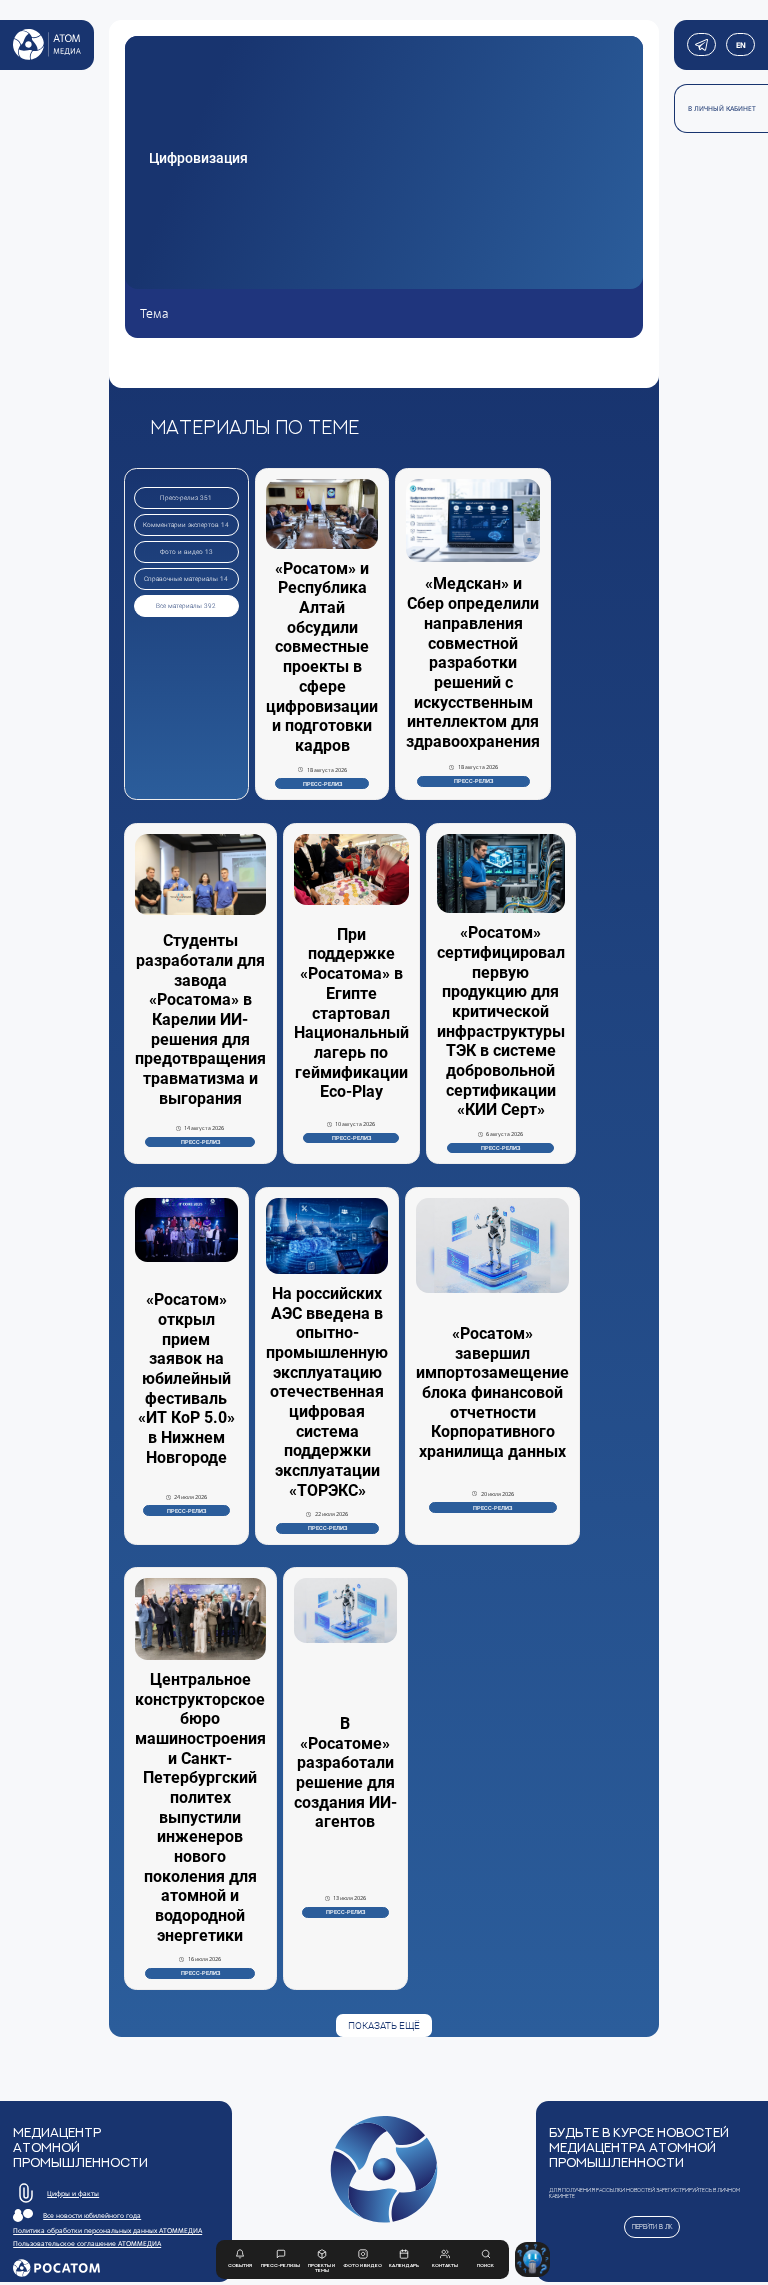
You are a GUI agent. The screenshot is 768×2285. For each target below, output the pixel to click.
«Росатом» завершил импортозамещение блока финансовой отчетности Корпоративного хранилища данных (492, 1392)
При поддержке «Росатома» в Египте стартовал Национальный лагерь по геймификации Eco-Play (351, 1013)
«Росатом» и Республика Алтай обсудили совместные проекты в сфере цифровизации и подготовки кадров (322, 657)
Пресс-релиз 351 (186, 498)
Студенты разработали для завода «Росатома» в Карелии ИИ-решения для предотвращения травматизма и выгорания (200, 1019)
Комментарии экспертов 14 (186, 525)
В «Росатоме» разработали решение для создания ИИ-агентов (345, 1772)
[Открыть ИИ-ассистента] (532, 2259)
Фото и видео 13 (186, 552)
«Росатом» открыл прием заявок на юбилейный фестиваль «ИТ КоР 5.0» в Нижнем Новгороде (186, 1378)
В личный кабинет (722, 108)
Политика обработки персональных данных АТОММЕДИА (107, 2230)
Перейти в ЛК (652, 2226)
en (740, 45)
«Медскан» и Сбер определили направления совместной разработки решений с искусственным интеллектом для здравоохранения (473, 662)
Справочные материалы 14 (186, 579)
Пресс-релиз (322, 784)
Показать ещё (384, 2025)
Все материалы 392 (186, 606)
